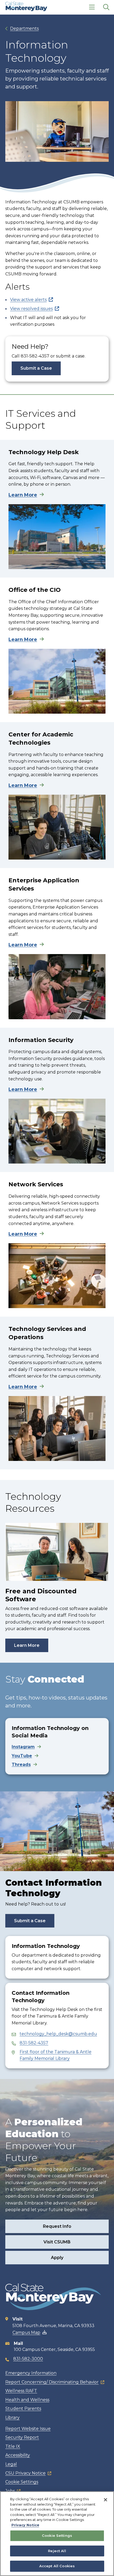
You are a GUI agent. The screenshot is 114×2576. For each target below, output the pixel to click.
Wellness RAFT (21, 2391)
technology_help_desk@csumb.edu (58, 2034)
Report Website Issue (28, 2429)
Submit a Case (36, 368)
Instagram (23, 1747)
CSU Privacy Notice (25, 2473)
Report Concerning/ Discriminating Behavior (52, 2382)
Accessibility (18, 2455)
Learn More (23, 495)
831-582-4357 (34, 2043)
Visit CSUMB (57, 2242)
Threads (21, 1765)
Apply (57, 2258)
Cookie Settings (22, 2482)
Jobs (10, 2491)
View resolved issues (31, 309)
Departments (24, 28)
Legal (11, 2464)
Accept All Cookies (57, 2566)
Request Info (57, 2226)
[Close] (106, 2500)
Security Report (22, 2437)
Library (12, 2418)
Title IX (13, 2446)
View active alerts (28, 300)
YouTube (22, 1756)
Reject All (57, 2551)
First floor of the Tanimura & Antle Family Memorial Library (56, 2055)
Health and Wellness (27, 2400)
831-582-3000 (28, 2359)
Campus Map (26, 2333)
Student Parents (23, 2409)
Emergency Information (31, 2373)
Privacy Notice (25, 2525)
